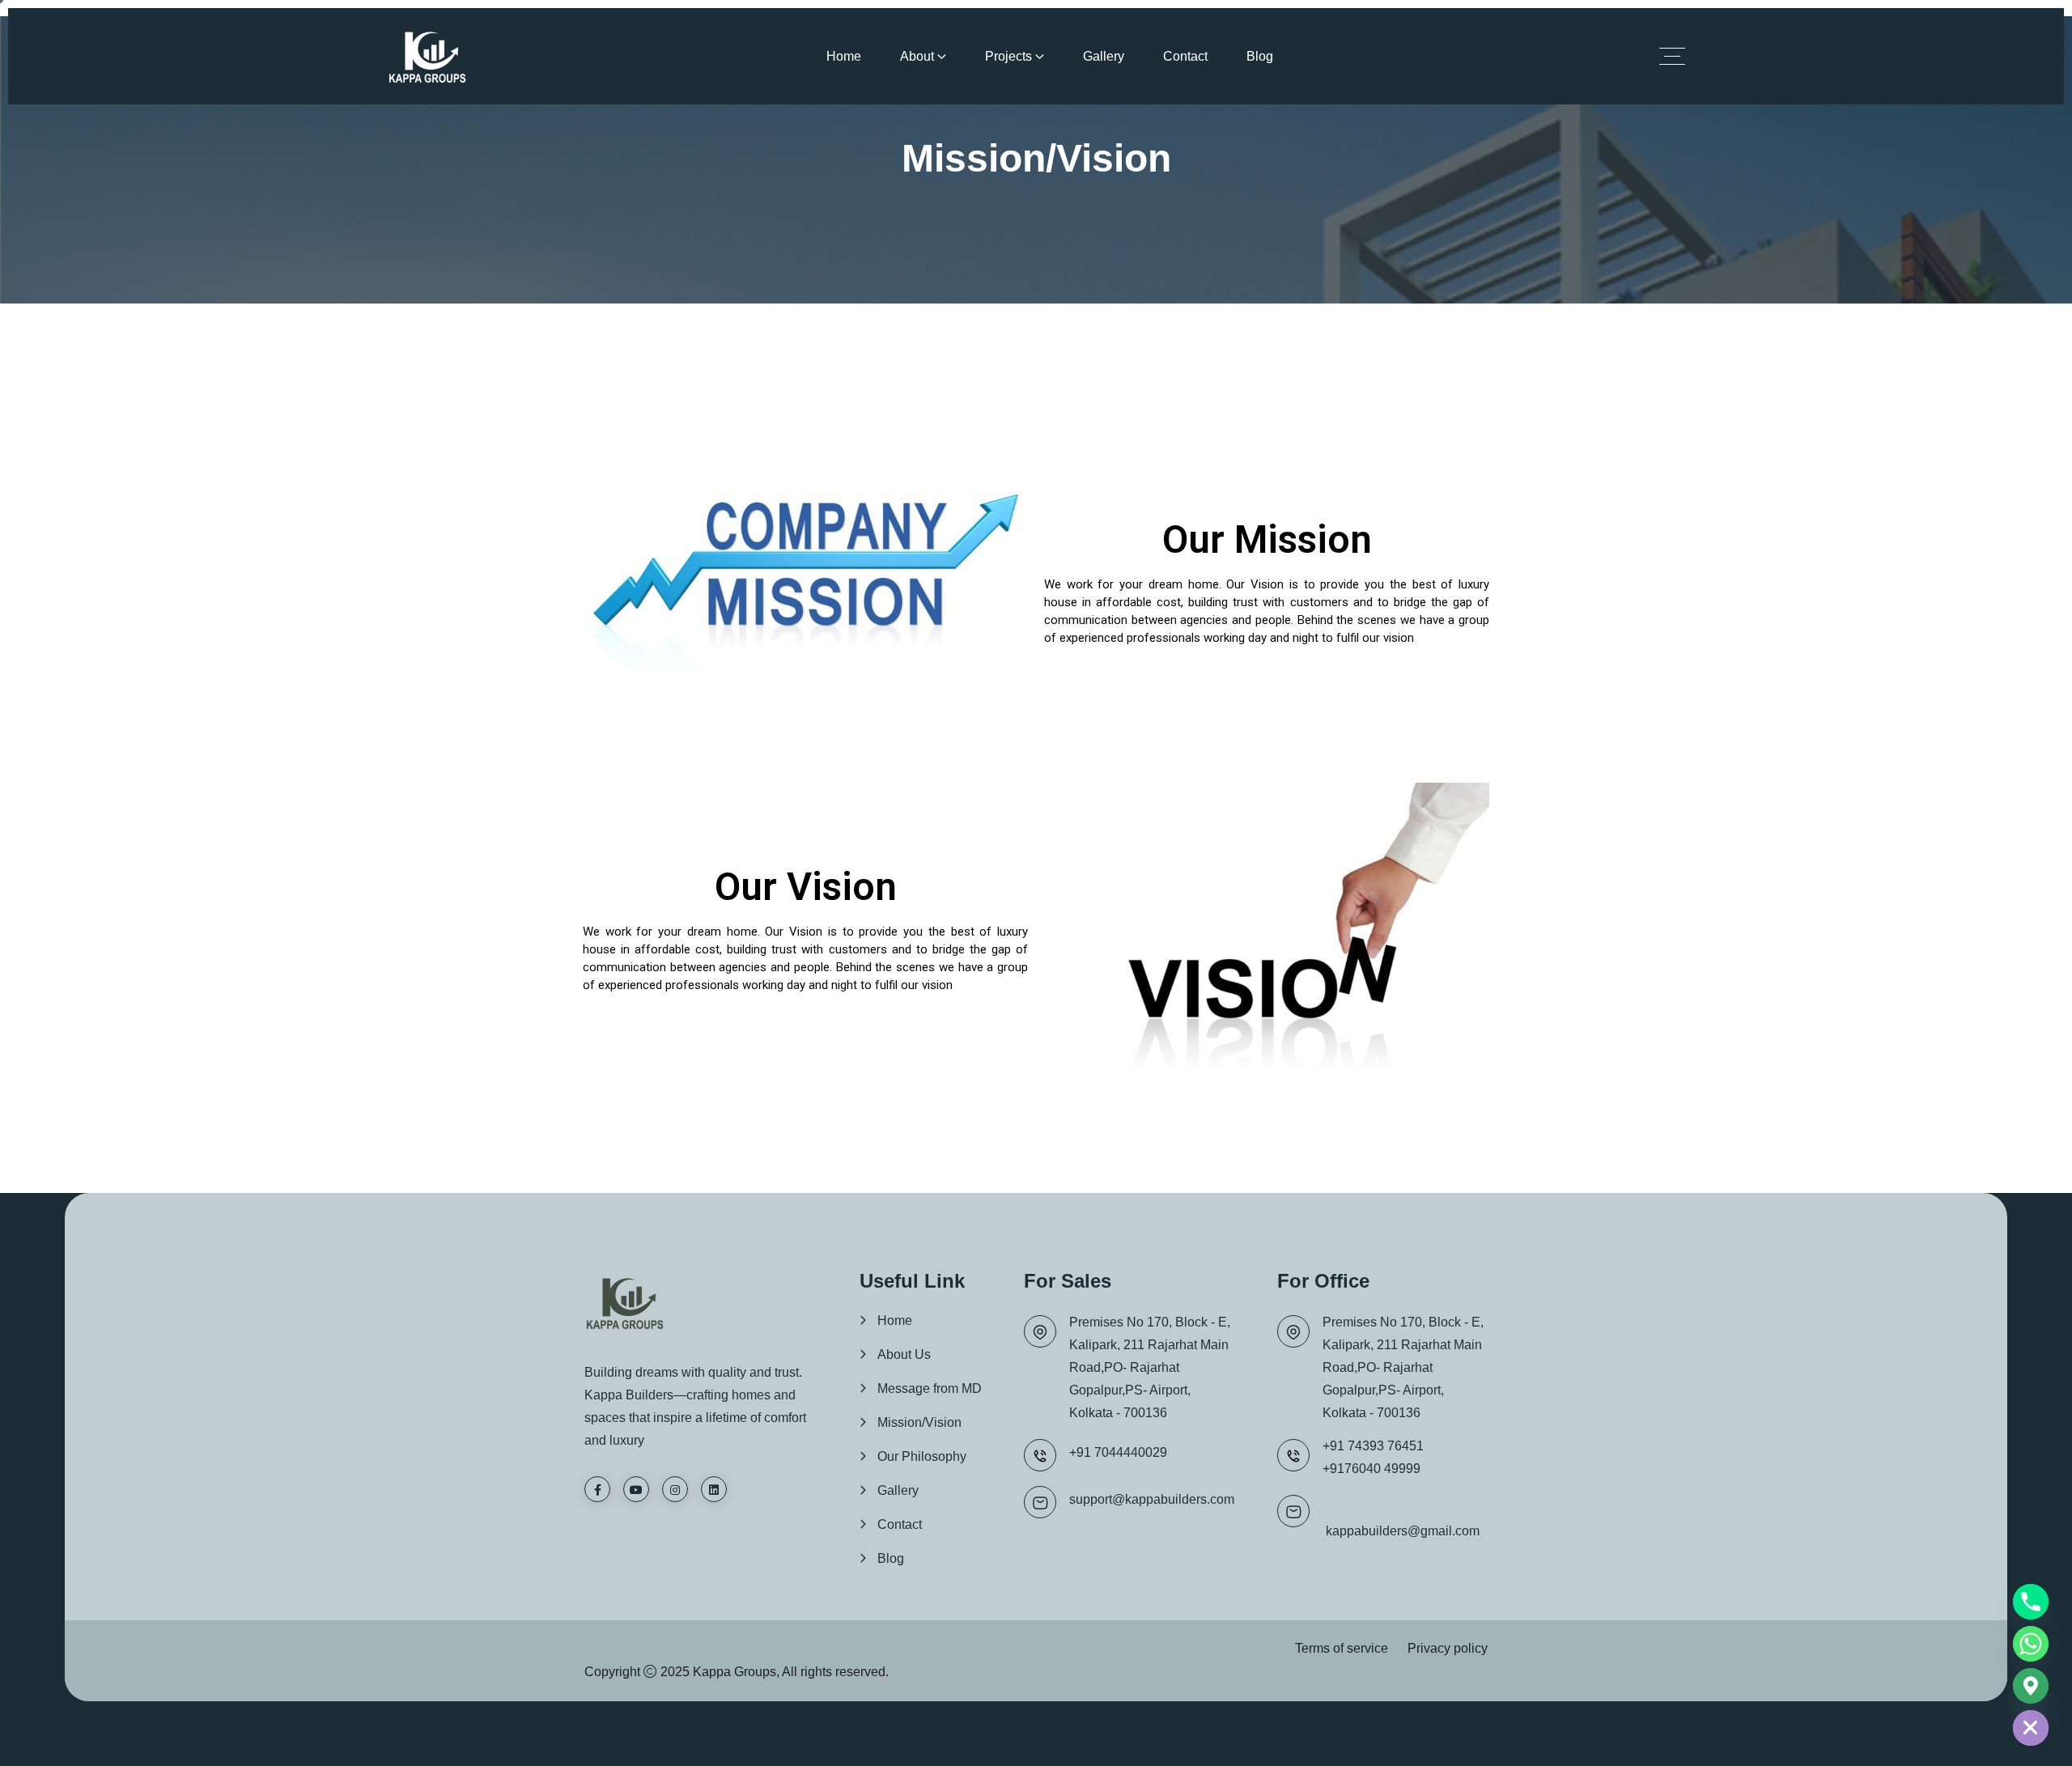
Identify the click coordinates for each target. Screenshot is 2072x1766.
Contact (1185, 56)
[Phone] (2031, 1602)
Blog (1260, 56)
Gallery (1104, 56)
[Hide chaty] (2031, 1728)
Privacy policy (1448, 1648)
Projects (1008, 56)
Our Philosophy (922, 1456)
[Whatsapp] (2031, 1644)
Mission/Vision (919, 1422)
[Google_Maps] (2031, 1686)
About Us (904, 1354)
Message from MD (930, 1388)
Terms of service (1342, 1648)
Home (844, 56)
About (917, 56)
